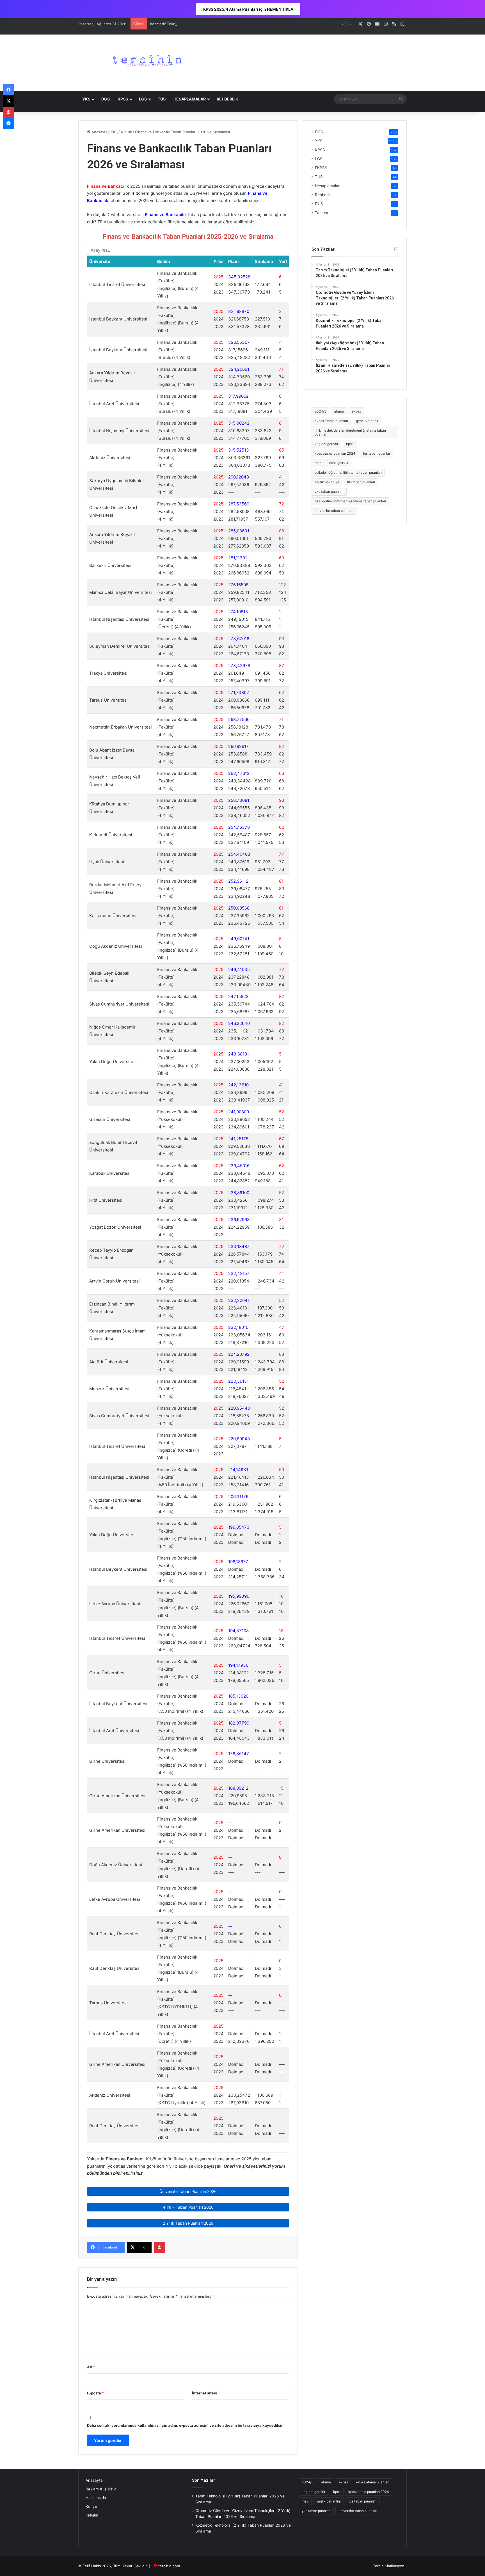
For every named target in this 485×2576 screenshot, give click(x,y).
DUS (319, 204)
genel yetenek (367, 421)
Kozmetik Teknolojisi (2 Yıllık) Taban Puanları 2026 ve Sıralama (204, 24)
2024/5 (320, 411)
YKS (86, 99)
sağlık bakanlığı (327, 482)
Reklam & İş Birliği (101, 2489)
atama (339, 411)
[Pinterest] (159, 2247)
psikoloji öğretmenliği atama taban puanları (348, 472)
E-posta (95, 2393)
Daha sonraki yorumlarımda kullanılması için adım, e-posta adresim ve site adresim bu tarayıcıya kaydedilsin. (186, 2425)
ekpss (356, 411)
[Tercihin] (146, 63)
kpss (350, 444)
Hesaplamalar (327, 186)
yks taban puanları (329, 492)
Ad (91, 2367)
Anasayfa (99, 132)
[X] (8, 101)
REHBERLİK (227, 99)
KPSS (123, 99)
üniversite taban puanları (334, 511)
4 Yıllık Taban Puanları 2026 (188, 2207)
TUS (162, 99)
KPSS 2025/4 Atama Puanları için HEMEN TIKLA (248, 9)
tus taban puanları (361, 482)
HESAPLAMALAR (190, 99)
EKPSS (321, 168)
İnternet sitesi (204, 2393)
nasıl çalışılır (339, 463)
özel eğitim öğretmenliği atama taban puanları (350, 501)
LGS (143, 99)
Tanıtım (322, 213)
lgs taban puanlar (377, 453)
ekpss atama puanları (331, 421)
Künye (91, 2506)
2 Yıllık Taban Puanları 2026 (188, 2223)
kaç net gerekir (326, 444)
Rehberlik (323, 195)
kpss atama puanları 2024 (335, 453)
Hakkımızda (96, 2498)
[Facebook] (8, 90)
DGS (106, 99)
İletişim (92, 2515)
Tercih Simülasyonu (390, 2566)
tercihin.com (169, 2566)
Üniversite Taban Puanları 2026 (188, 2191)
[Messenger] (8, 123)
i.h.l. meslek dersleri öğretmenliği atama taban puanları (350, 432)
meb (318, 463)
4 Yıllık (126, 132)
